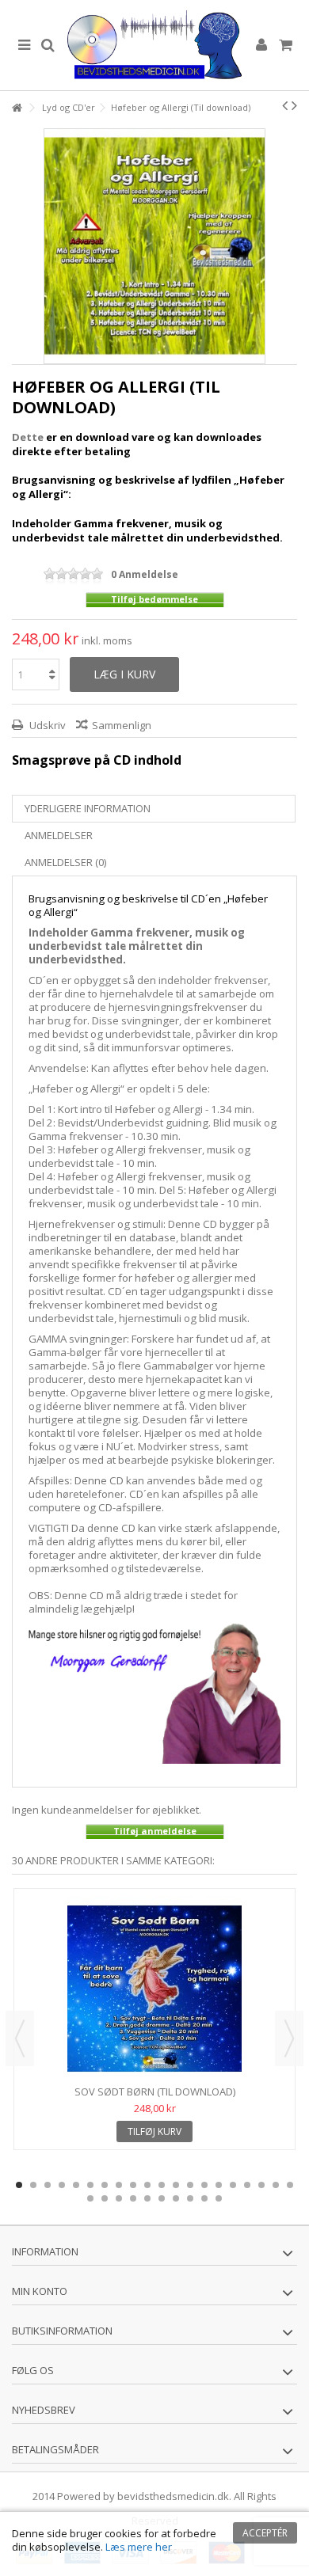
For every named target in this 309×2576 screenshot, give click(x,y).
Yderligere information (88, 808)
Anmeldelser (59, 835)
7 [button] (105, 2185)
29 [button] (204, 2198)
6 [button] (90, 2185)
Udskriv (46, 725)
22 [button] (105, 2198)
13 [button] (190, 2185)
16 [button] (233, 2185)
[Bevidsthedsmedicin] (154, 45)
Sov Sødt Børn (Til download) (155, 2092)
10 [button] (147, 2185)
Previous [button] (20, 2038)
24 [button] (133, 2198)
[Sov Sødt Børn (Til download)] (154, 1989)
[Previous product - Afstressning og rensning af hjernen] (285, 105)
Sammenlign (122, 725)
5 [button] (76, 2185)
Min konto (40, 2291)
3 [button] (48, 2185)
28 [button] (190, 2198)
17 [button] (247, 2185)
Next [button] (289, 2038)
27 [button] (176, 2198)
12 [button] (176, 2185)
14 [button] (204, 2185)
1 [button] (19, 2185)
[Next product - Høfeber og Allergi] (294, 105)
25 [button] (147, 2198)
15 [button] (219, 2185)
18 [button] (261, 2185)
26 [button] (162, 2198)
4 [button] (62, 2185)
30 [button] (219, 2198)
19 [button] (276, 2185)
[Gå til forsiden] (17, 108)
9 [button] (133, 2185)
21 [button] (90, 2198)
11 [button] (162, 2185)
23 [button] (119, 2198)
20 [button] (290, 2185)
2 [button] (33, 2185)
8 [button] (119, 2185)
